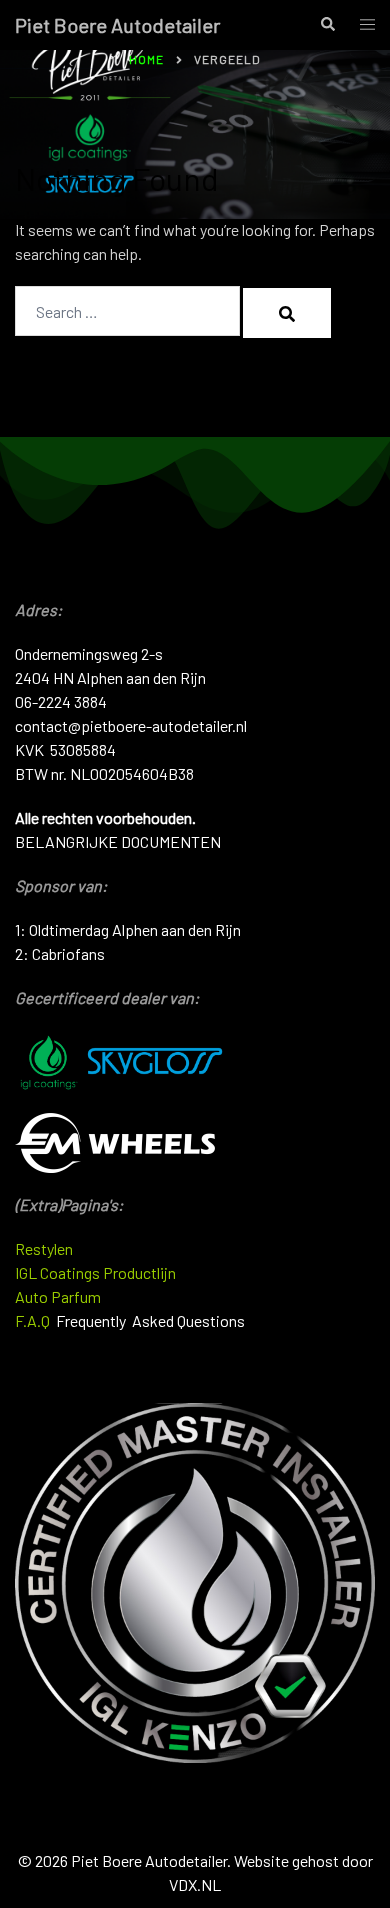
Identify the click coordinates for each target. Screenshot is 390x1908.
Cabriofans (68, 953)
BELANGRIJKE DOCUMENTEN (118, 841)
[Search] (287, 313)
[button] (327, 25)
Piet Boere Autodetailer (117, 25)
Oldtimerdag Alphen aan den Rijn (135, 929)
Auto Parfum (58, 1296)
